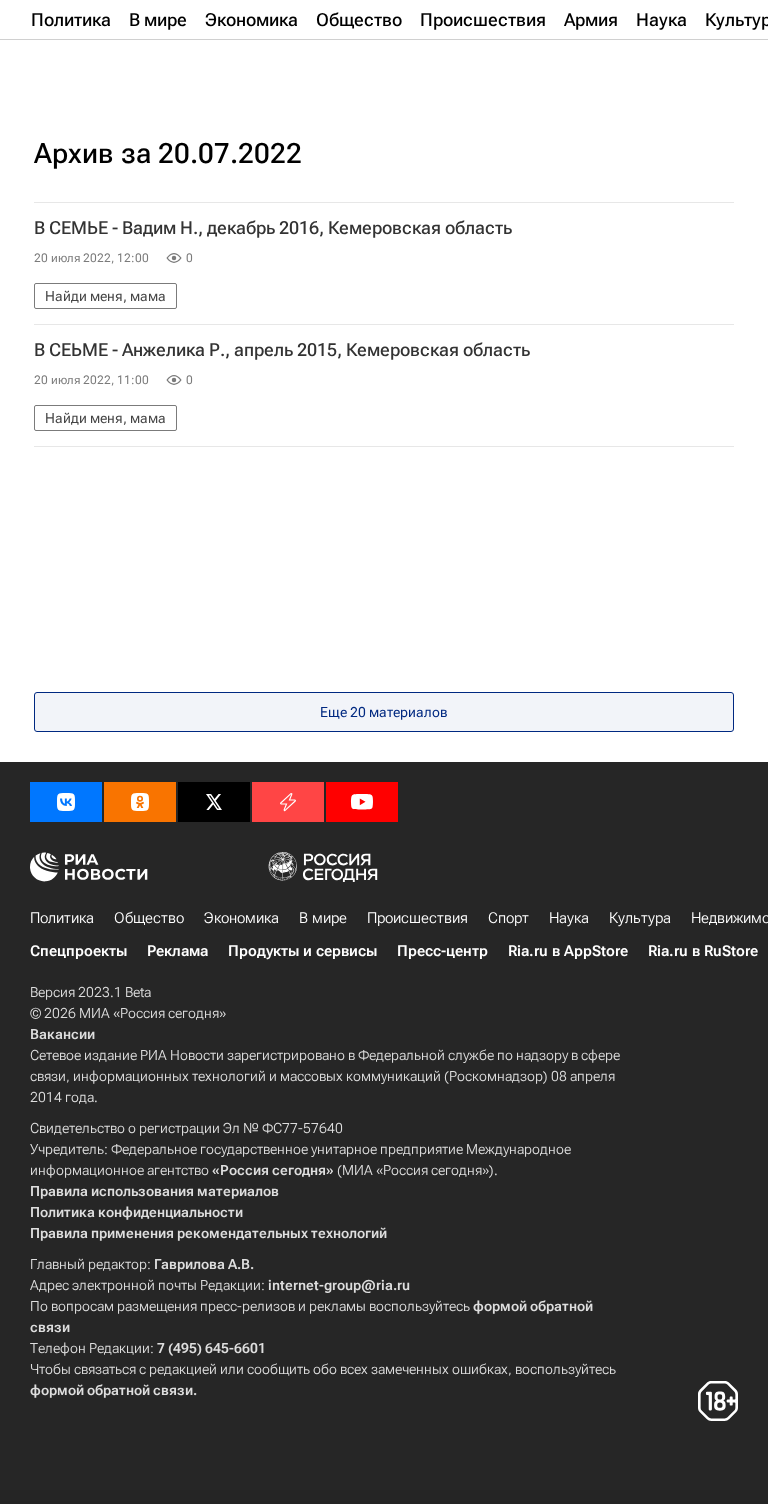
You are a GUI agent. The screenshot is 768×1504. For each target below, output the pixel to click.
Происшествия (417, 918)
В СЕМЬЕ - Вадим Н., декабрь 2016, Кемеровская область (273, 228)
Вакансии (62, 1034)
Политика (62, 918)
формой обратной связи (111, 1390)
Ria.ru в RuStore (703, 951)
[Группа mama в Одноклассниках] (140, 802)
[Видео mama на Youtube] (362, 802)
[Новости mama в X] (214, 802)
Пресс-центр (442, 951)
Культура (640, 918)
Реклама (177, 951)
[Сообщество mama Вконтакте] (66, 802)
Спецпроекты (78, 951)
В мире (323, 918)
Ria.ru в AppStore (568, 951)
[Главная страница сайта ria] (130, 68)
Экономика (241, 918)
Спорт (508, 918)
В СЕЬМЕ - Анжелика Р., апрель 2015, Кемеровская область (282, 350)
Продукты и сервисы (302, 951)
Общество (149, 918)
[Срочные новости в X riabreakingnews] (288, 802)
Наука (569, 918)
